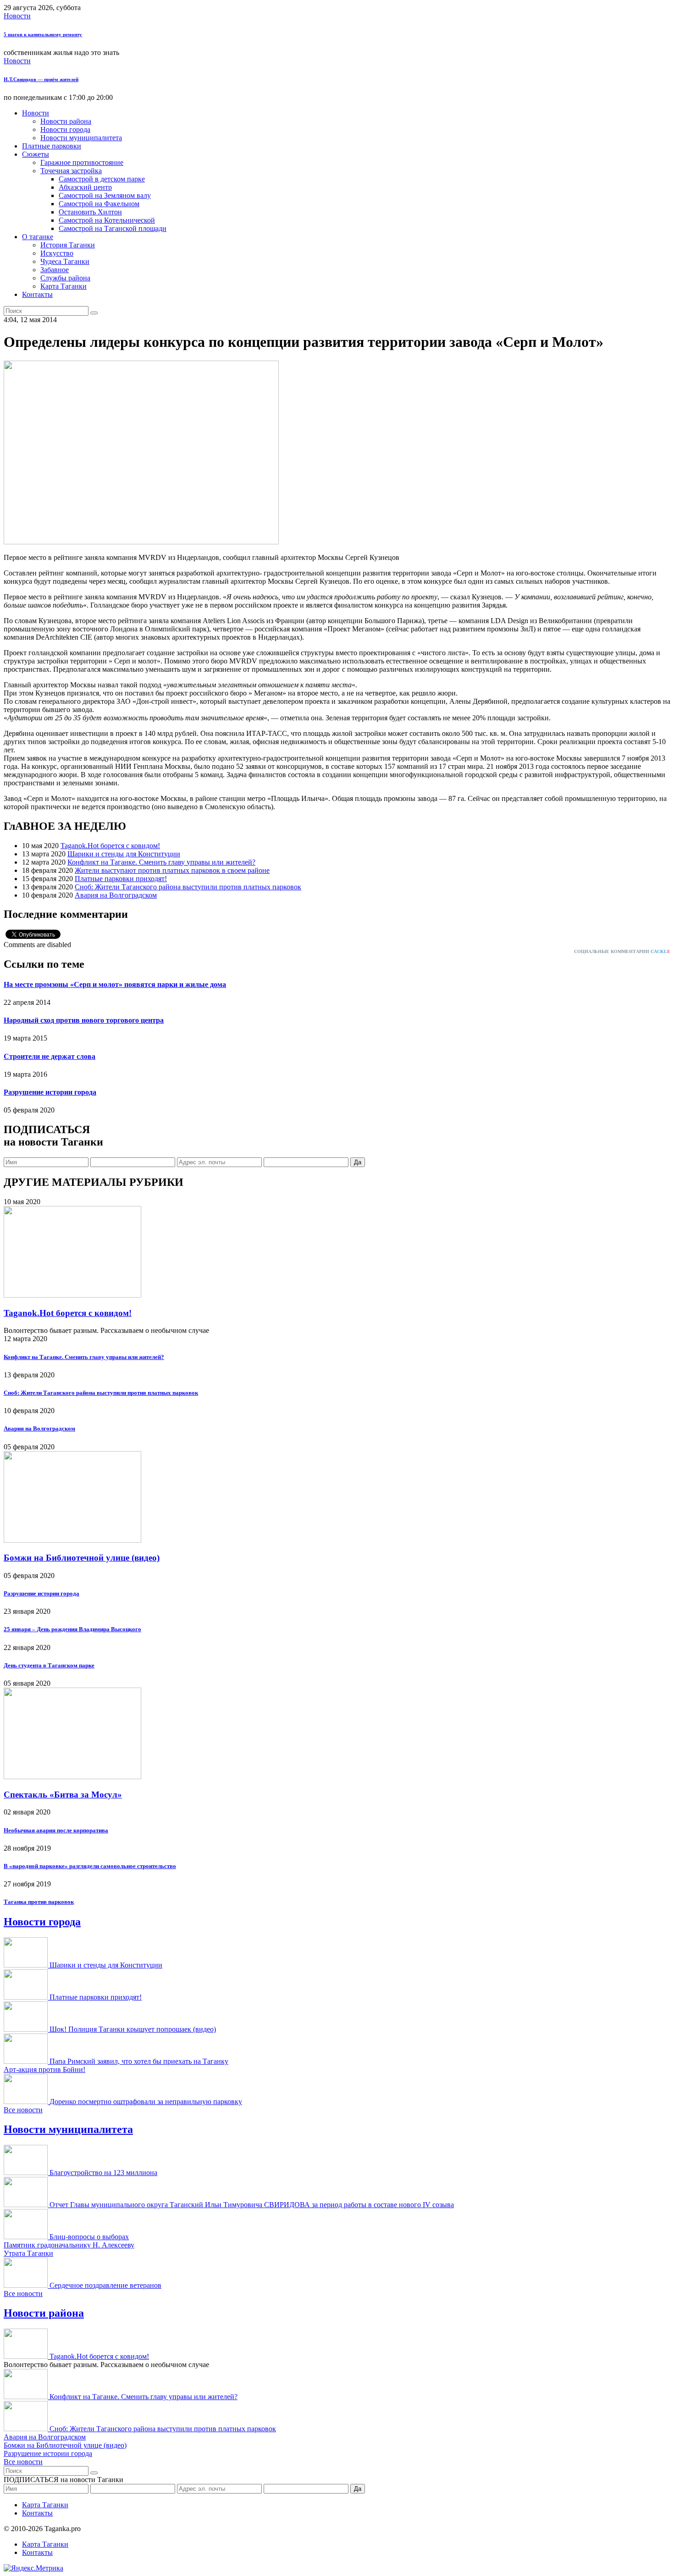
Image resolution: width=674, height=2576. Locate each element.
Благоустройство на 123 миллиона (103, 2173)
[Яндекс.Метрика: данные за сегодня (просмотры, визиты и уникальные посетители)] (33, 2568)
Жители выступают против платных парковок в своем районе (172, 870)
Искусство (57, 253)
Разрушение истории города (50, 1092)
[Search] (94, 313)
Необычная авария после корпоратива (56, 1830)
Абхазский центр (85, 187)
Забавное (55, 270)
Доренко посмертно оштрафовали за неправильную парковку (146, 2102)
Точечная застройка (71, 171)
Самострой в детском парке (102, 179)
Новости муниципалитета (81, 138)
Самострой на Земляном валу (105, 195)
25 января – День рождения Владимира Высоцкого (72, 1629)
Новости (17, 16)
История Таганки (68, 245)
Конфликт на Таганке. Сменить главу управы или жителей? (161, 862)
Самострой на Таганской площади (113, 228)
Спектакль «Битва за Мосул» (63, 1795)
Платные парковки (52, 146)
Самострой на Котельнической (107, 220)
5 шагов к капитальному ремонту (43, 34)
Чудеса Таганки (65, 261)
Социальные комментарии (622, 951)
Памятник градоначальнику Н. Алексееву (69, 2245)
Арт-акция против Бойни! (44, 2069)
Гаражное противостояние (82, 162)
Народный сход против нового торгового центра (84, 1020)
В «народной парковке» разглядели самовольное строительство (90, 1866)
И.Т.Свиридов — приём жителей (41, 79)
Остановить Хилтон (90, 212)
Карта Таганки (64, 286)
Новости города (65, 129)
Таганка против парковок (39, 1902)
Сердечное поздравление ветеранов (105, 2285)
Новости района (66, 121)
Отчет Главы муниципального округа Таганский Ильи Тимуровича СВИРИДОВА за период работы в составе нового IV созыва (252, 2205)
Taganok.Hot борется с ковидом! (110, 846)
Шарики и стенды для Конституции (124, 854)
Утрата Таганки (28, 2253)
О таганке (38, 237)
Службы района (65, 278)
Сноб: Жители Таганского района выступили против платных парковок (188, 887)
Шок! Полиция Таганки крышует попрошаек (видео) (133, 2029)
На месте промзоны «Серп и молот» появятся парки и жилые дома (115, 984)
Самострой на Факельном (99, 204)
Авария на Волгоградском (116, 895)
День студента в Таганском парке (49, 1665)
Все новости (23, 2110)
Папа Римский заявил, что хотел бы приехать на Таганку (139, 2061)
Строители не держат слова (50, 1056)
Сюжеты (36, 154)
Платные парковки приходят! (121, 879)
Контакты (37, 294)
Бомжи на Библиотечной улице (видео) (82, 1558)
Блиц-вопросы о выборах (89, 2237)
